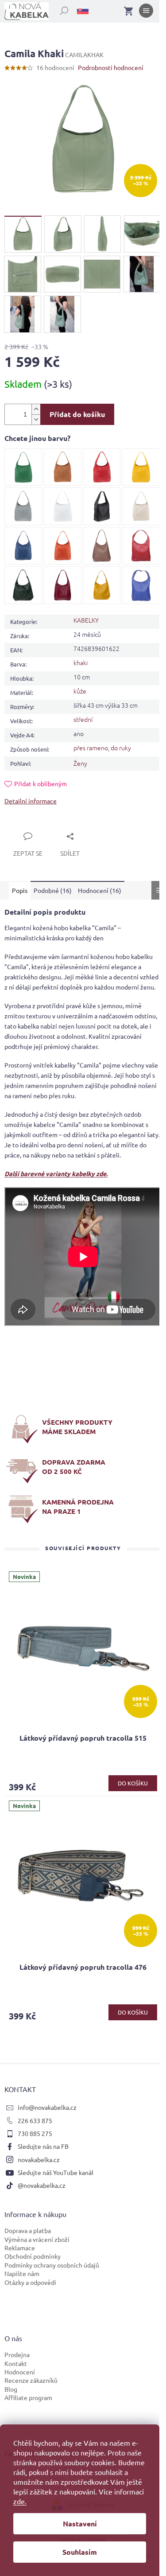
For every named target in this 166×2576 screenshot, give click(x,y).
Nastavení (80, 2523)
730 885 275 (35, 2133)
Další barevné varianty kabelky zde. (56, 1173)
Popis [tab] (20, 890)
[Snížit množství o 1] (36, 419)
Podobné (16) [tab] (53, 890)
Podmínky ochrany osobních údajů (52, 2265)
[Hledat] (59, 9)
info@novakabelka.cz (47, 2107)
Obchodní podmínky (33, 2256)
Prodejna (17, 2354)
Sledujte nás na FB (43, 2146)
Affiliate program (28, 2397)
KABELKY (86, 620)
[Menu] (146, 12)
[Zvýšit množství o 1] (36, 409)
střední (83, 719)
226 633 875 (35, 2120)
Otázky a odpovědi (30, 2282)
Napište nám (22, 2273)
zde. (20, 2501)
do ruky (121, 748)
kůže (80, 691)
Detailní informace (31, 801)
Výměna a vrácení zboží (37, 2239)
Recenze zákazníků (31, 2380)
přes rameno (91, 748)
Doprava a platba (28, 2230)
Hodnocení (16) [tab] (100, 890)
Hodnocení (20, 2372)
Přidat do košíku (77, 414)
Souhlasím (80, 2552)
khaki (81, 663)
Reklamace (20, 2248)
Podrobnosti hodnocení (111, 67)
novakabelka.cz (39, 2159)
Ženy (80, 763)
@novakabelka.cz (42, 2185)
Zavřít (23, 826)
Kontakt (16, 2363)
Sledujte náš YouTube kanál (56, 2172)
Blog (11, 2389)
